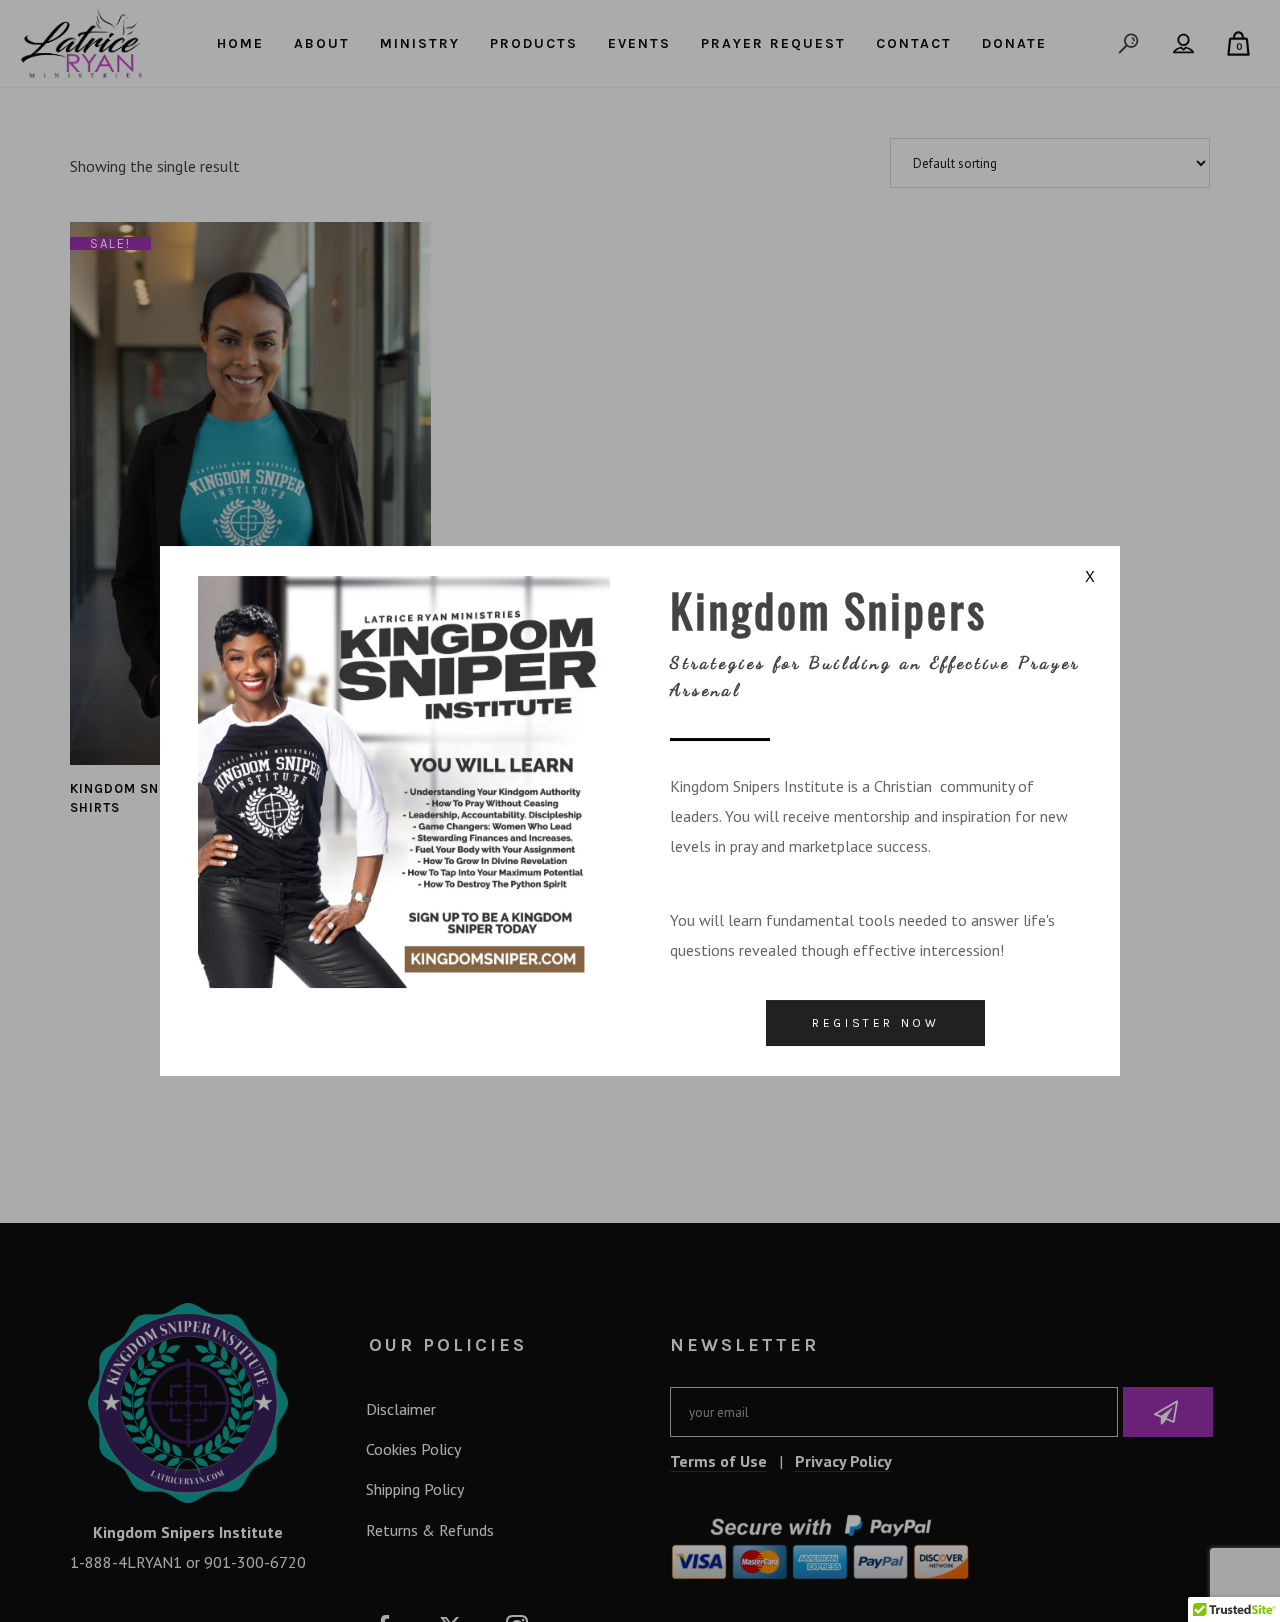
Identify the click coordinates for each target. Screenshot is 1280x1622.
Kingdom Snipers (828, 609)
